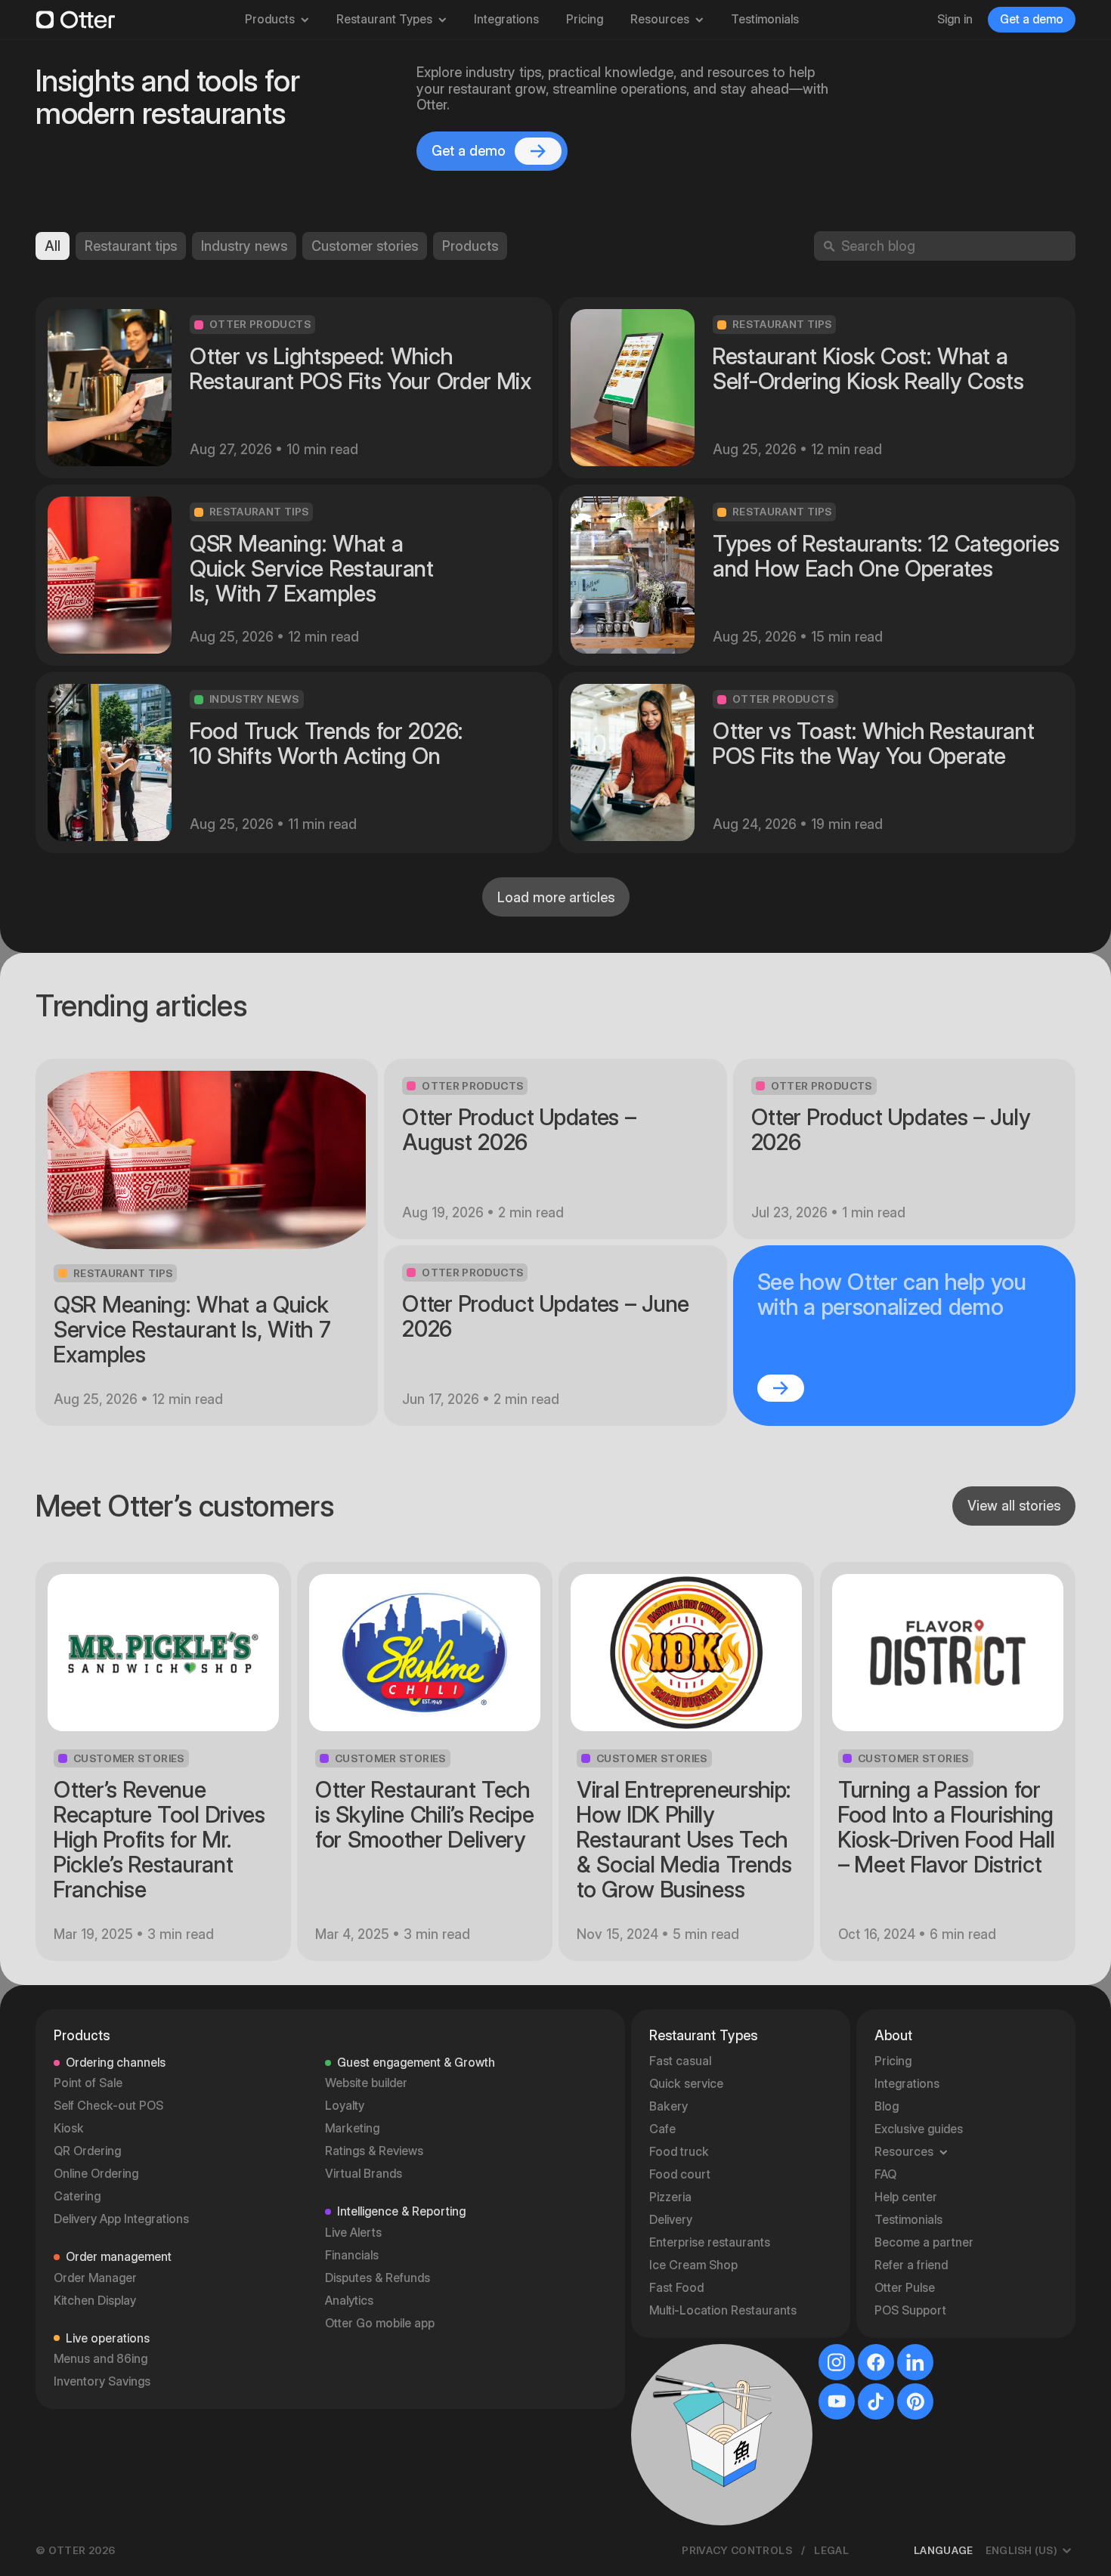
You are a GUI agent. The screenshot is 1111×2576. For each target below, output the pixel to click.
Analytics (349, 2301)
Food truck (679, 2152)
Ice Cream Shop (693, 2265)
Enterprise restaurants (710, 2242)
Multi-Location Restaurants (723, 2310)
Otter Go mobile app (380, 2323)
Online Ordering (96, 2174)
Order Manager (95, 2278)
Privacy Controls (737, 2550)
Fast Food (676, 2288)
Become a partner (924, 2242)
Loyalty (345, 2106)
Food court (680, 2174)
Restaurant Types (384, 19)
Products (270, 19)
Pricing (585, 19)
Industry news (244, 246)
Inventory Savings (102, 2381)
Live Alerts (353, 2233)
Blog (887, 2106)
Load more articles (556, 897)
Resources (660, 19)
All (53, 246)
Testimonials (765, 19)
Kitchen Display (95, 2301)
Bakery (668, 2106)
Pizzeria (670, 2197)
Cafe (662, 2129)
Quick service (686, 2084)
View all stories (1014, 1506)
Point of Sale (88, 2083)
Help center (906, 2197)
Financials (352, 2255)
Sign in (955, 19)
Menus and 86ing (101, 2359)
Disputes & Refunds (378, 2278)
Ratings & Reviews (374, 2151)
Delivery (671, 2220)
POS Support (910, 2310)
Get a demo (1032, 19)
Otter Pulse (905, 2288)
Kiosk (69, 2128)
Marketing (352, 2128)
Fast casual (680, 2061)
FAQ (885, 2174)
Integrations (506, 19)
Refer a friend (911, 2265)
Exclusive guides (919, 2129)
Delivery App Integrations (121, 2219)
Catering (77, 2196)
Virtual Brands (364, 2174)
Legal (831, 2550)
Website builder (366, 2083)
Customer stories (365, 246)
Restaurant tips (131, 246)
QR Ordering (87, 2151)
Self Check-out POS (108, 2106)
